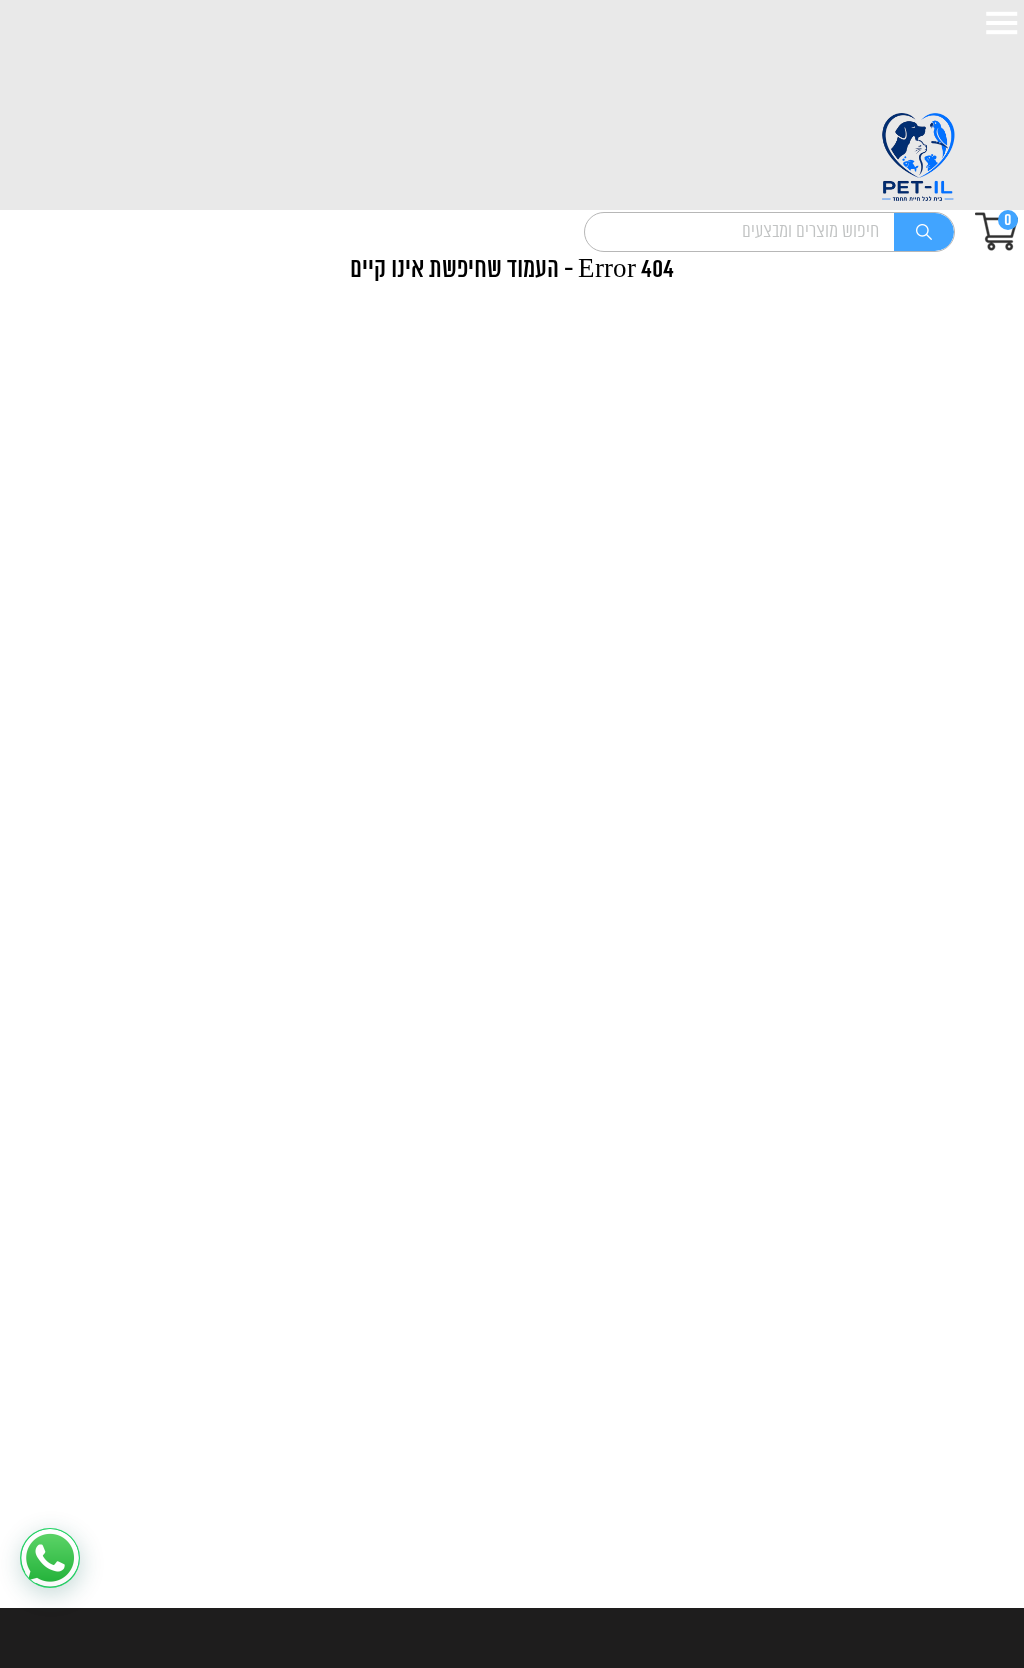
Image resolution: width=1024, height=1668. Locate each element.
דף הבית (943, 953)
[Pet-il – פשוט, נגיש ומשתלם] (918, 158)
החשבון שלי (932, 1220)
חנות (957, 1017)
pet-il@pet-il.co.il (911, 1558)
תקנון (955, 1188)
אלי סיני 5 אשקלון (921, 1526)
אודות (955, 985)
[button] (50, 1558)
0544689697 (926, 1494)
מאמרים (946, 1049)
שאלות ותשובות (919, 1348)
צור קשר (944, 1081)
